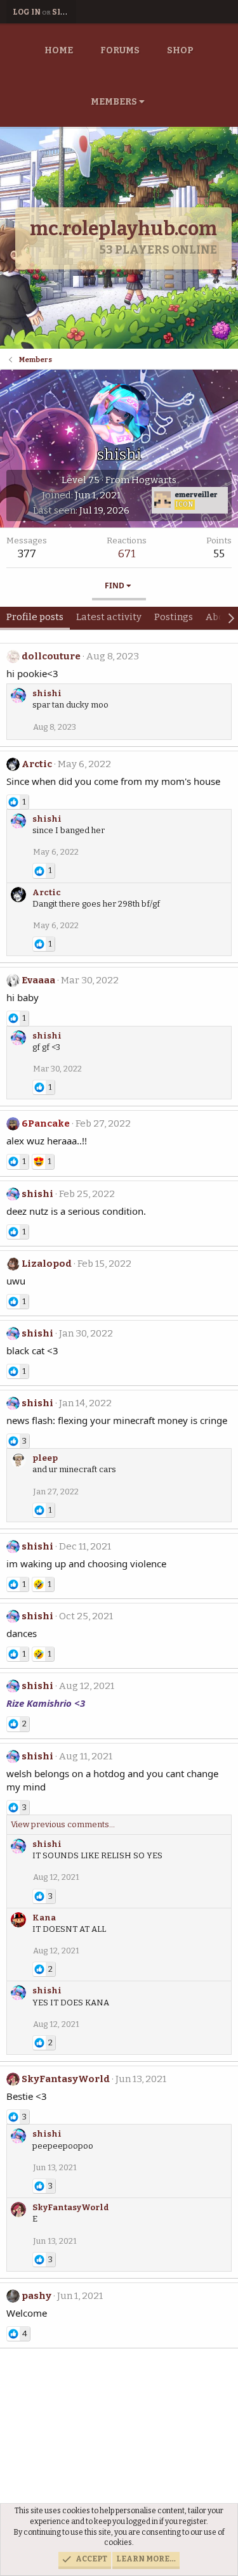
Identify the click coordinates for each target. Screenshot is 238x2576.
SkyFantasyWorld (66, 2079)
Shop (180, 50)
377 (27, 554)
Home (59, 50)
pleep (45, 1458)
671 (127, 554)
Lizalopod (47, 1264)
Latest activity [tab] (109, 617)
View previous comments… (63, 1824)
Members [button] (114, 102)
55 (219, 554)
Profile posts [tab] (35, 617)
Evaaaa (38, 980)
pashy (36, 2296)
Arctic (37, 764)
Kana (44, 1918)
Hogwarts (154, 480)
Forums (120, 50)
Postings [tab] (174, 617)
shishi (47, 693)
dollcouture (51, 656)
